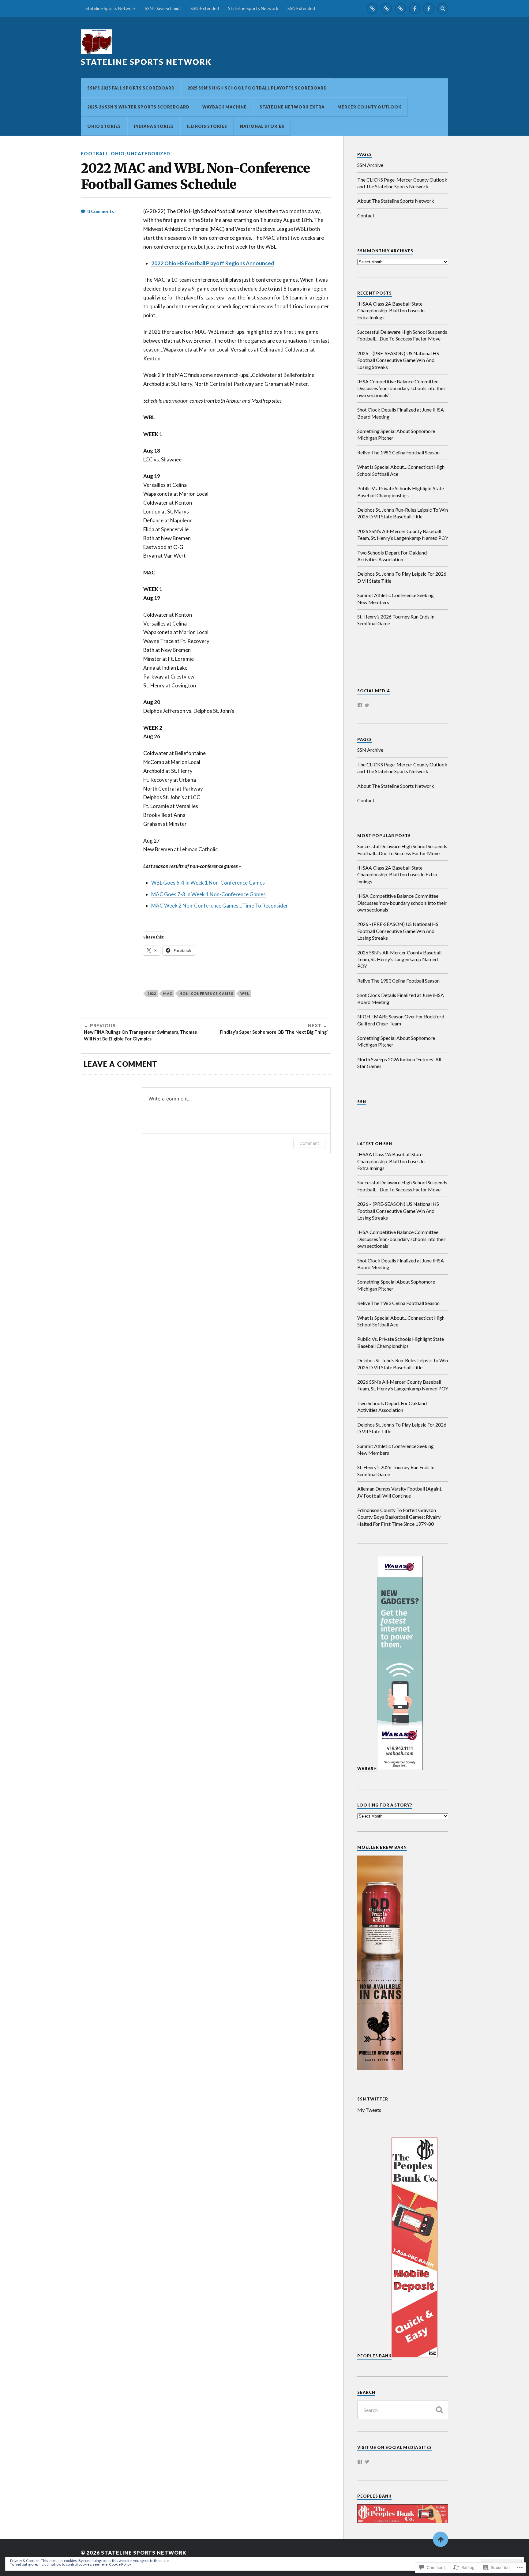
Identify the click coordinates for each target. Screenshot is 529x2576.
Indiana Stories (154, 126)
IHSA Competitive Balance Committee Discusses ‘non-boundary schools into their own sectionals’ (402, 388)
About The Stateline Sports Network (396, 201)
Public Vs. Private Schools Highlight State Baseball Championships (401, 492)
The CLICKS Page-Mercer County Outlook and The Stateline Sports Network (402, 183)
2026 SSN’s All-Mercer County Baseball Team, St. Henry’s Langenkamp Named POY (403, 534)
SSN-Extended (205, 8)
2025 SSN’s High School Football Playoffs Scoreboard (257, 88)
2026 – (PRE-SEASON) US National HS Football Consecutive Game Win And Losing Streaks (398, 360)
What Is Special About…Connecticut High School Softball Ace (401, 470)
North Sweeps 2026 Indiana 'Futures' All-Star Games (400, 1063)
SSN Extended (301, 8)
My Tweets (369, 2110)
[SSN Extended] (429, 9)
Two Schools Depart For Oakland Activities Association (392, 556)
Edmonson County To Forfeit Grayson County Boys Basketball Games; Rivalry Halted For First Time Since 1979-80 (399, 1517)
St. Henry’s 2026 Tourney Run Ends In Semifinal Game (396, 620)
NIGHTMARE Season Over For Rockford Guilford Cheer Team (401, 1020)
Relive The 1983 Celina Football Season (398, 452)
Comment (309, 1143)
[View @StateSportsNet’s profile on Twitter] (367, 705)
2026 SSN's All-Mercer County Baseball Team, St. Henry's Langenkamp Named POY (399, 959)
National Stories (262, 126)
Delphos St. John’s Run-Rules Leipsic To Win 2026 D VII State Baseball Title (403, 513)
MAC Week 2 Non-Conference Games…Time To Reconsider (220, 906)
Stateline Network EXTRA (292, 107)
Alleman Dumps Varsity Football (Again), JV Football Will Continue (400, 1492)
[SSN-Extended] (400, 9)
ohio (118, 154)
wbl (245, 993)
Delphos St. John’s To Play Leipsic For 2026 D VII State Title (402, 577)
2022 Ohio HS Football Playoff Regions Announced (213, 263)
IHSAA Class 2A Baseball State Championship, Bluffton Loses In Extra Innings (391, 310)
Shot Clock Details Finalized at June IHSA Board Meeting (401, 413)
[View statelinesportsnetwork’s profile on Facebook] (360, 705)
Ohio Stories (104, 126)
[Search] (443, 9)
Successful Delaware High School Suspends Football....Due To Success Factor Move (402, 850)
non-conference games (206, 993)
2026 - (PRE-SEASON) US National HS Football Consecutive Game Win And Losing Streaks (398, 931)
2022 (152, 993)
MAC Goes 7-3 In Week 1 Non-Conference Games (208, 894)
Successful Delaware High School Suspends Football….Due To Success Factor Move (402, 335)
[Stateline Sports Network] (372, 9)
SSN (362, 1102)
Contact (366, 215)
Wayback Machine (225, 107)
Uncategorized (149, 154)
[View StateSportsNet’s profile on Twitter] (367, 2462)
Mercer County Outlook (369, 107)
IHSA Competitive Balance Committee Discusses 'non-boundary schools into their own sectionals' (402, 903)
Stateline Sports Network (111, 8)
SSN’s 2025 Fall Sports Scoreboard (131, 88)
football (95, 154)
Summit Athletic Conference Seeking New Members (396, 598)
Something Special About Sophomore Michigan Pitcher (396, 434)
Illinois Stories (207, 126)
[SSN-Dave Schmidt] (386, 9)
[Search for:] (403, 2410)
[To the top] (441, 2539)
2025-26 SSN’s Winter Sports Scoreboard (138, 107)
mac (168, 993)
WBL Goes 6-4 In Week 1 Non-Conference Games (208, 883)
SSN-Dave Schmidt (163, 8)
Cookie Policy (120, 2564)
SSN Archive (370, 165)
